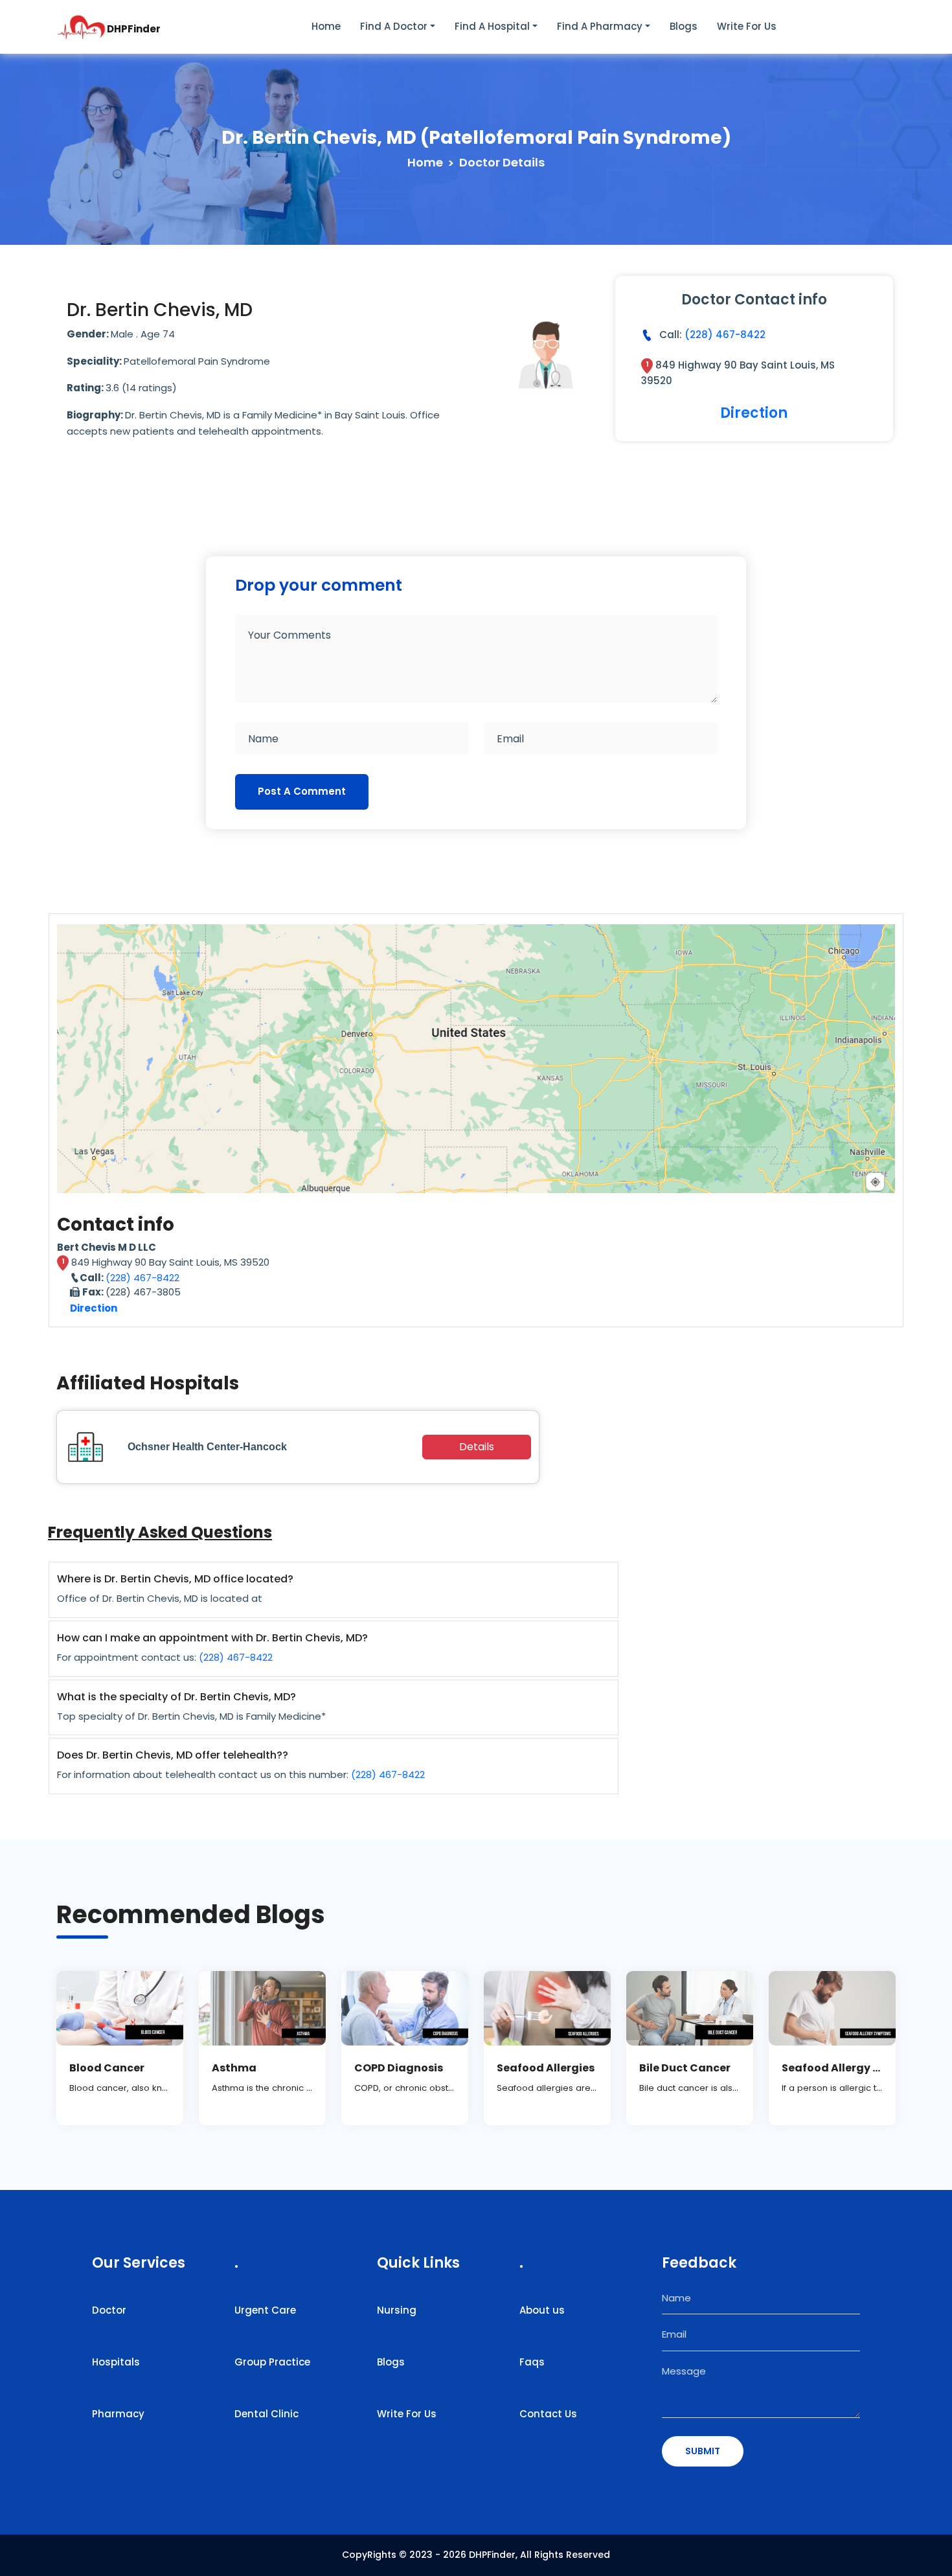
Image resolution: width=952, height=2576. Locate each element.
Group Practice (272, 2362)
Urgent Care (265, 2310)
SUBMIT (703, 2451)
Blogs (684, 26)
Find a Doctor (394, 26)
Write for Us (747, 26)
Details (477, 1447)
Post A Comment (302, 791)
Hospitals (116, 2362)
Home (326, 26)
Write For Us (407, 2414)
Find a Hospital (492, 26)
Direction (754, 413)
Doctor (109, 2310)
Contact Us (548, 2414)
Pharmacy (118, 2414)
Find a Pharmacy (600, 26)
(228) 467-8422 (725, 335)
